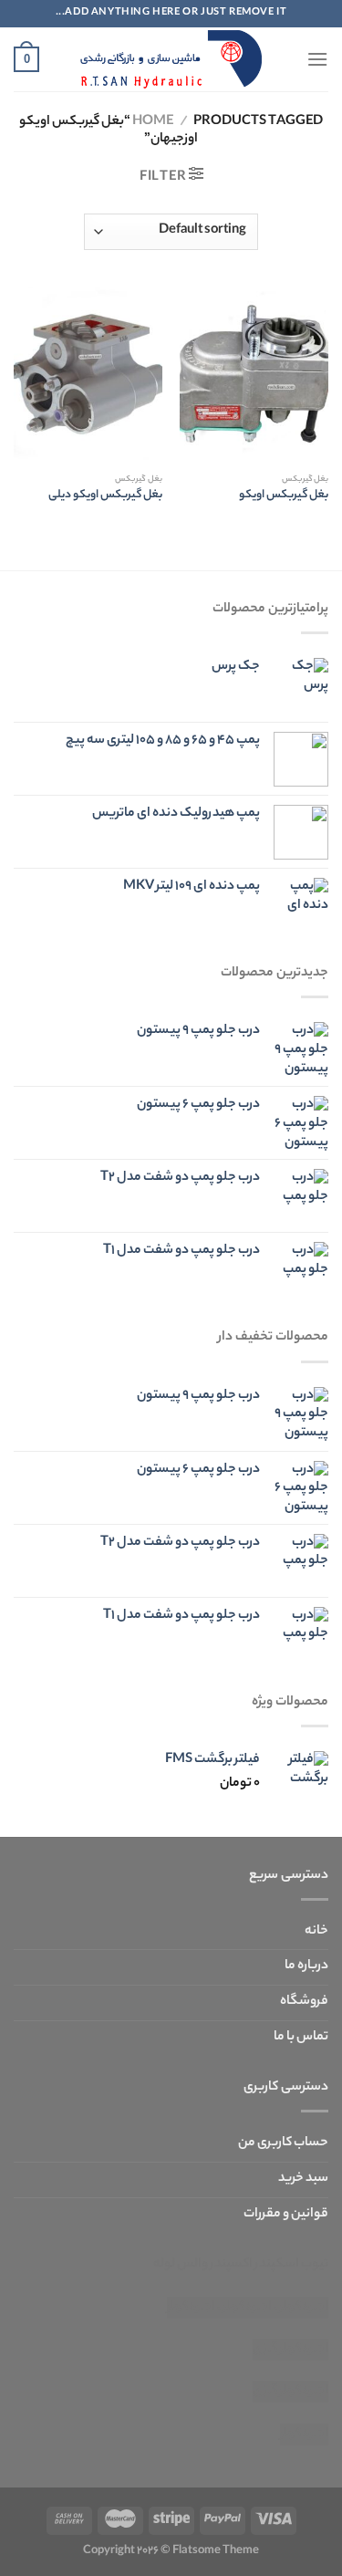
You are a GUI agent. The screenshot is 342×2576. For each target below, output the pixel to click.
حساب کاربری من (283, 2143)
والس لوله (181, 2265)
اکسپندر (231, 2265)
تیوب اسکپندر (291, 2265)
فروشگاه (304, 2002)
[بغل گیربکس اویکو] (254, 375)
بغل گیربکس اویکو (284, 496)
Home (153, 122)
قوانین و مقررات (286, 2215)
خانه (316, 1932)
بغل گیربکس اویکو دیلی (105, 496)
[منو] (317, 59)
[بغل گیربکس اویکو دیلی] (88, 375)
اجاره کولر (247, 2308)
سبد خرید (303, 2179)
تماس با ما (301, 2038)
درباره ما (306, 1966)
